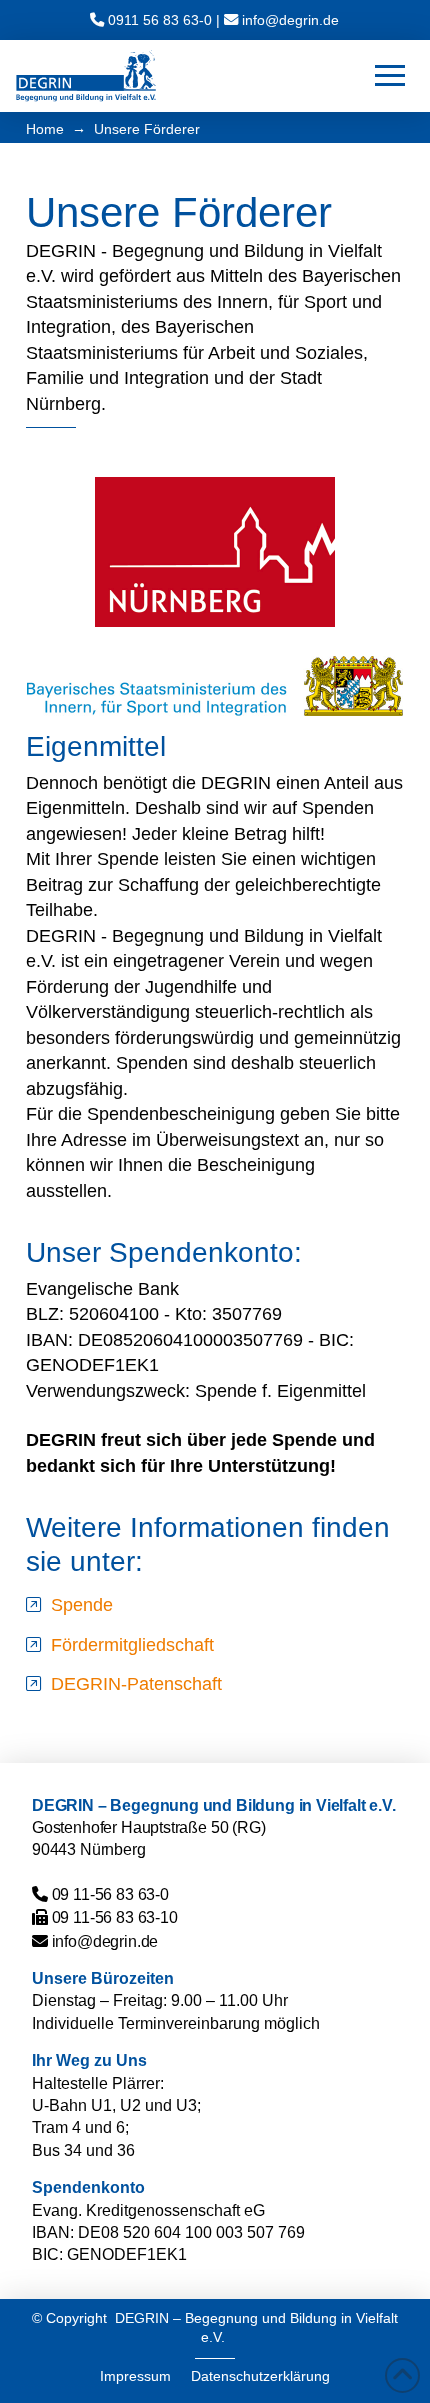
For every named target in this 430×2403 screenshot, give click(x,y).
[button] (390, 76)
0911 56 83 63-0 (160, 20)
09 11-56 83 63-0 (110, 1894)
